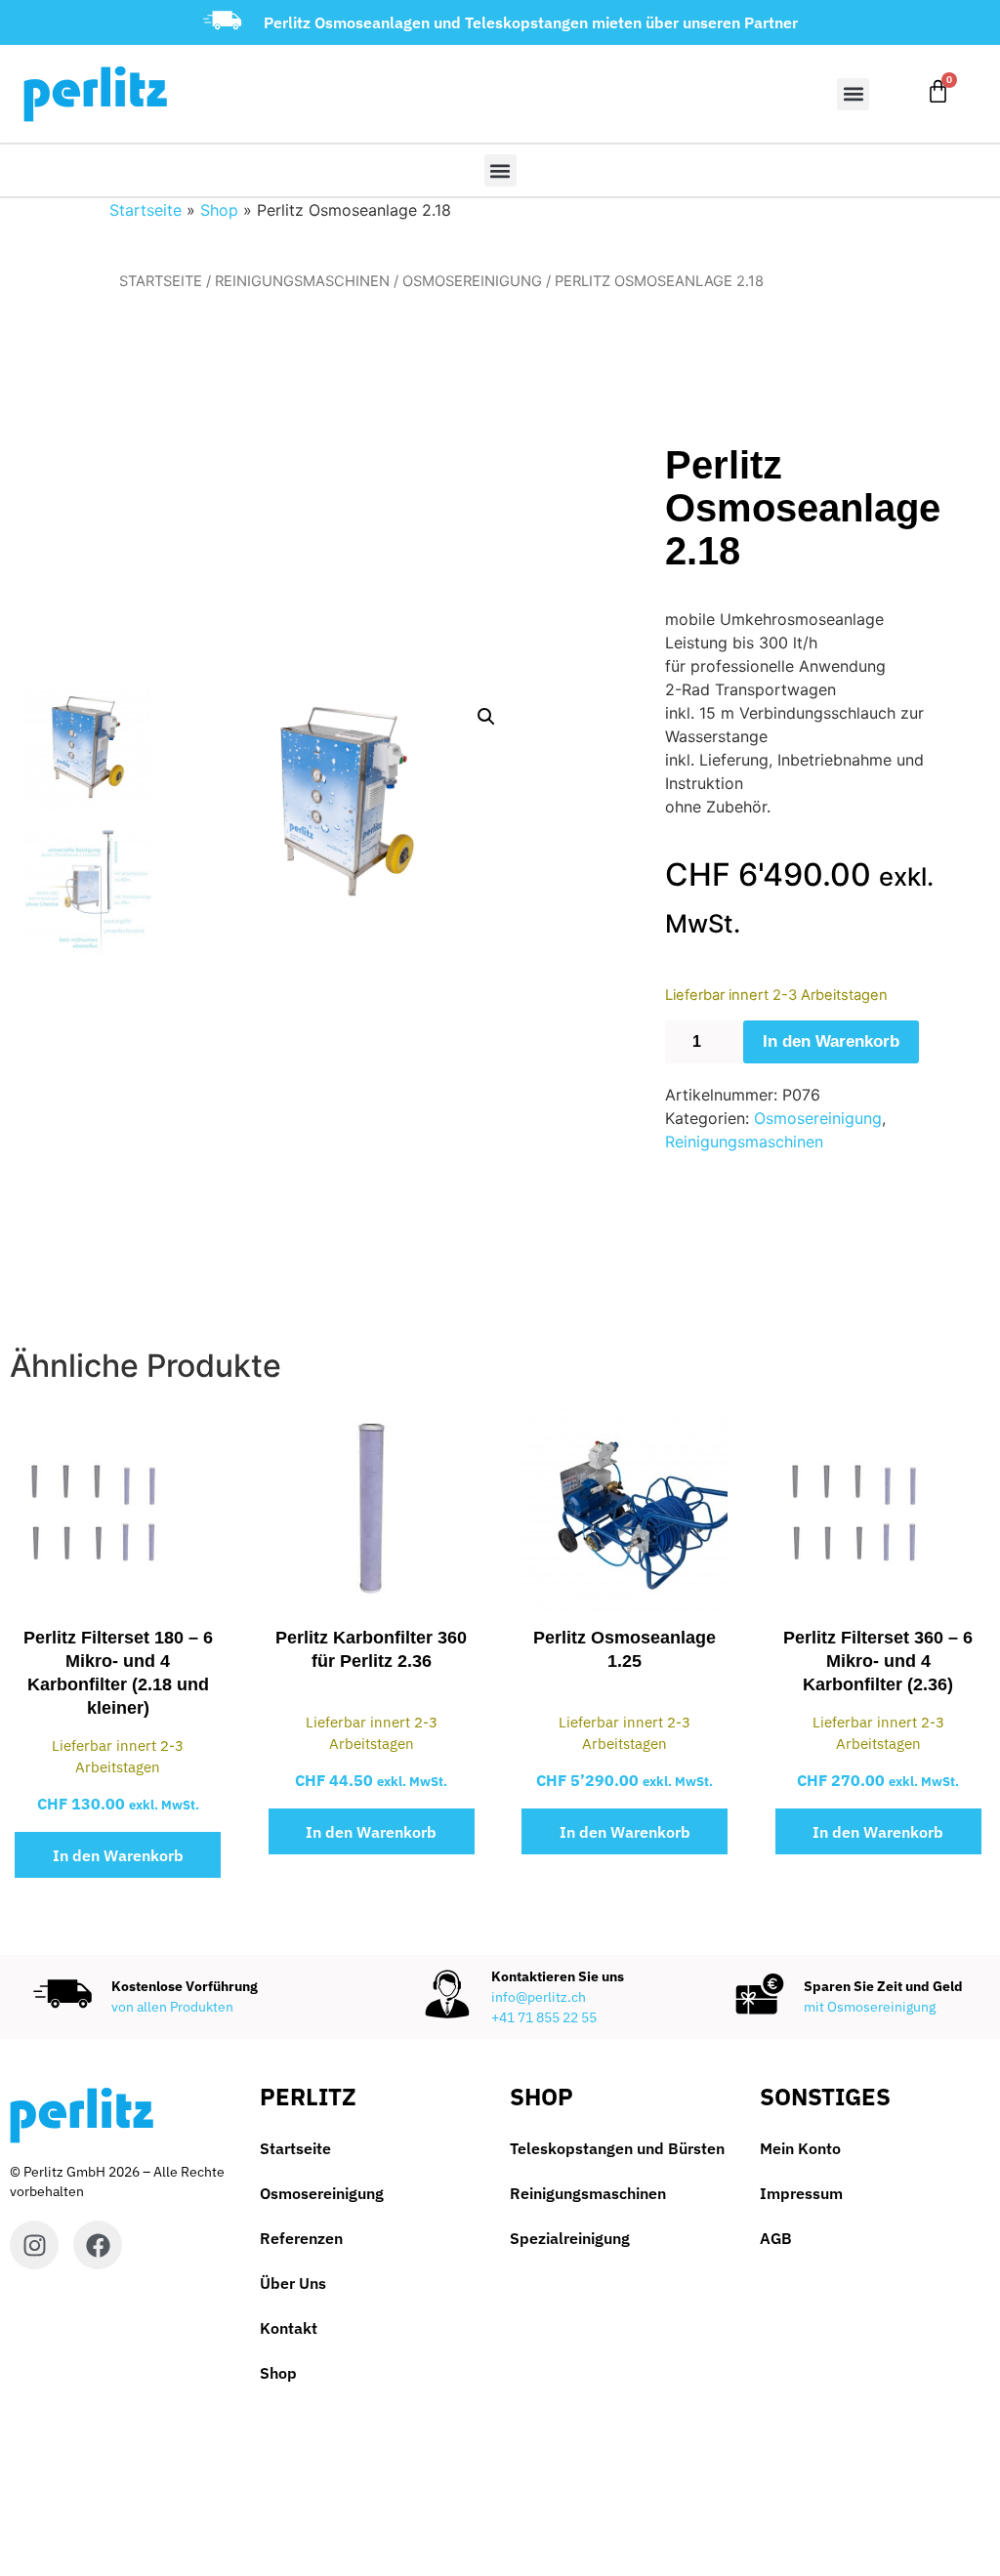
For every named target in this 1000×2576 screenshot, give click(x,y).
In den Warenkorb (831, 1041)
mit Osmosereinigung (870, 2007)
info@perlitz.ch (539, 1997)
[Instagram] (34, 2245)
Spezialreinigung (570, 2238)
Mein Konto (800, 2148)
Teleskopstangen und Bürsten (617, 2148)
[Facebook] (98, 2245)
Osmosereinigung (472, 281)
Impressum (801, 2193)
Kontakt (289, 2328)
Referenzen (301, 2238)
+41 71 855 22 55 (544, 2017)
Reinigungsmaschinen (302, 281)
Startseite (146, 210)
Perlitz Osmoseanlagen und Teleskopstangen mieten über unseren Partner (531, 22)
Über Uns (293, 2283)
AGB (776, 2238)
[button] (853, 94)
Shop (219, 210)
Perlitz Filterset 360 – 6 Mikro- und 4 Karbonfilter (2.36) (878, 1661)
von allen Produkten (172, 2007)
